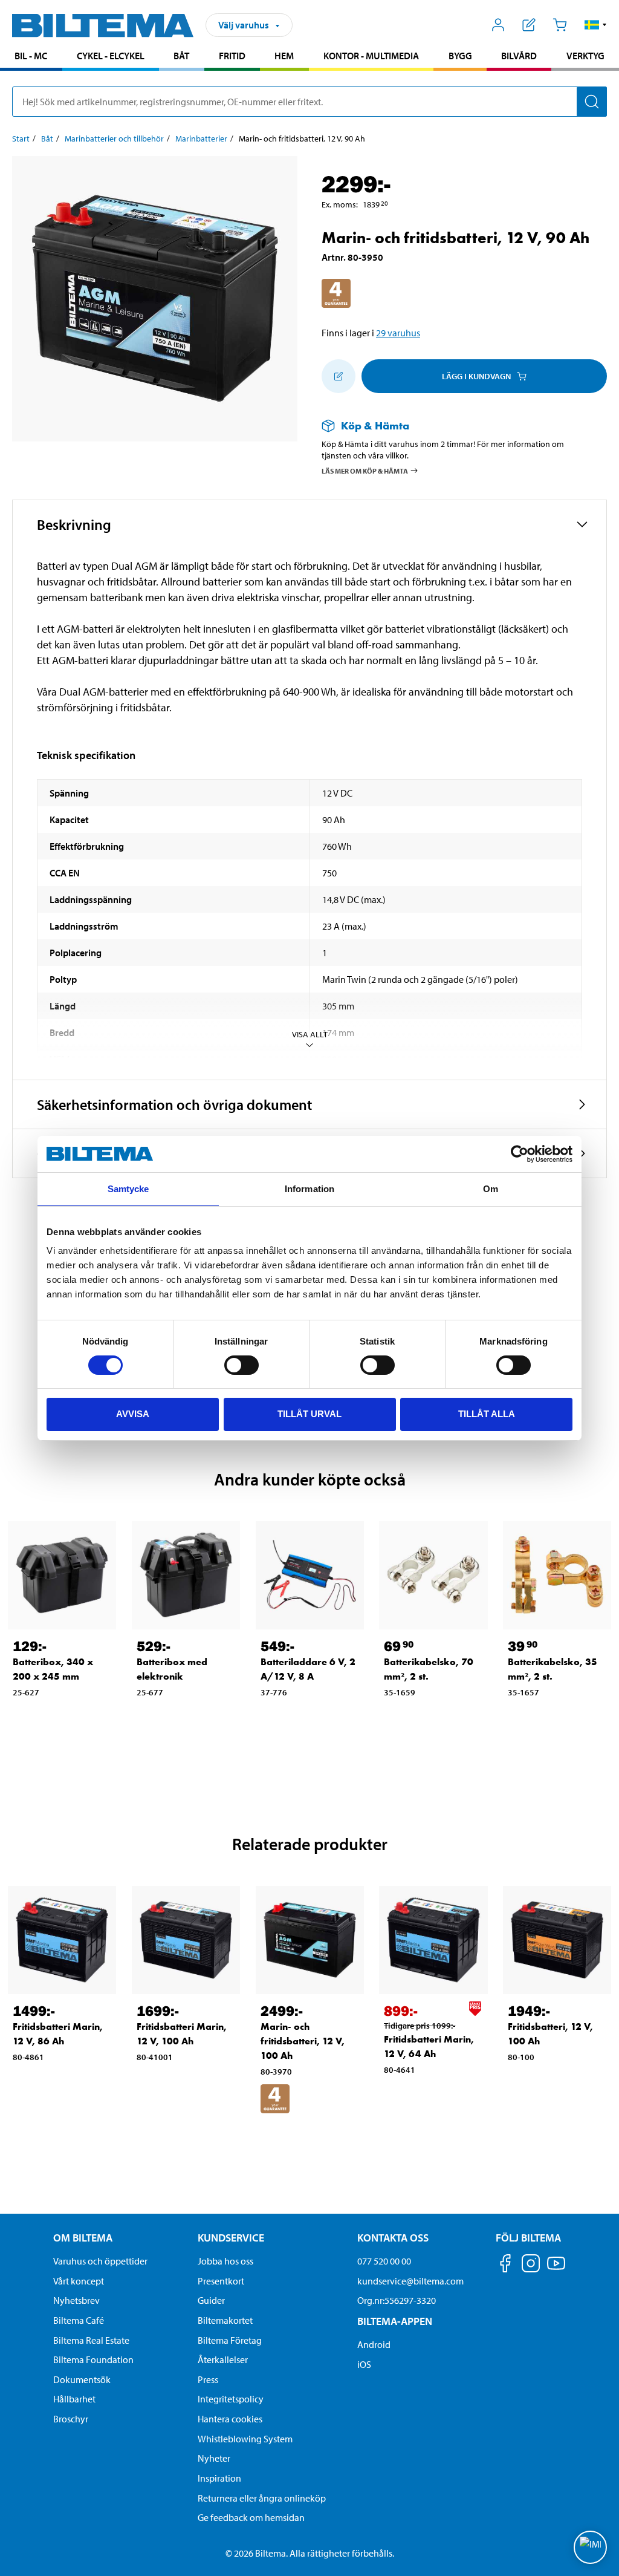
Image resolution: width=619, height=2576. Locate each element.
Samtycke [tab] (128, 1189)
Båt (181, 56)
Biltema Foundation (93, 2359)
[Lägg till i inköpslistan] (339, 376)
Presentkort (221, 2281)
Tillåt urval (309, 1414)
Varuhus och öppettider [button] (100, 2261)
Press (208, 2379)
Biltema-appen (395, 2321)
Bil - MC (31, 56)
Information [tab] (309, 1189)
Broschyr (71, 2419)
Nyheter (214, 2458)
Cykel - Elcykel (111, 56)
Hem (284, 56)
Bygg (460, 56)
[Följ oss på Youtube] (556, 2269)
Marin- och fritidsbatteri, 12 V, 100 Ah (303, 2041)
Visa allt (310, 1034)
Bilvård (519, 56)
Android (374, 2344)
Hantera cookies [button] (230, 2419)
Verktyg (585, 56)
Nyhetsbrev (76, 2300)
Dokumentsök (82, 2379)
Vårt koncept (79, 2281)
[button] (596, 25)
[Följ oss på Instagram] (531, 2265)
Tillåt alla (487, 1414)
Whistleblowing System (245, 2439)
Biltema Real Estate (91, 2340)
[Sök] (592, 102)
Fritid (232, 56)
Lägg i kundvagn (476, 376)
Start (21, 139)
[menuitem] (31, 57)
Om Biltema (83, 2238)
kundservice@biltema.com (410, 2281)
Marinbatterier (201, 139)
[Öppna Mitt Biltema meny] (498, 25)
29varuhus (398, 333)
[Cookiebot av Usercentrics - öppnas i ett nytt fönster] (520, 1154)
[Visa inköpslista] (529, 25)
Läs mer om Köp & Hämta (365, 470)
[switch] (241, 1365)
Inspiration (219, 2478)
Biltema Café (79, 2320)
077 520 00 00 (384, 2261)
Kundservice (231, 2238)
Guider (211, 2300)
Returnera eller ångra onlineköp (262, 2498)
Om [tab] (491, 1189)
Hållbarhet (74, 2399)
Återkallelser (223, 2359)
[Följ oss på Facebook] (505, 2265)
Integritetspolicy (231, 2399)
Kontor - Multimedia (371, 56)
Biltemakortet (225, 2320)
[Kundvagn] (559, 25)
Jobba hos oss (225, 2261)
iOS (364, 2364)
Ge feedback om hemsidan (251, 2517)
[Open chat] (590, 2547)
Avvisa (133, 1414)
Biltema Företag (230, 2340)
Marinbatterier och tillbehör (114, 139)
